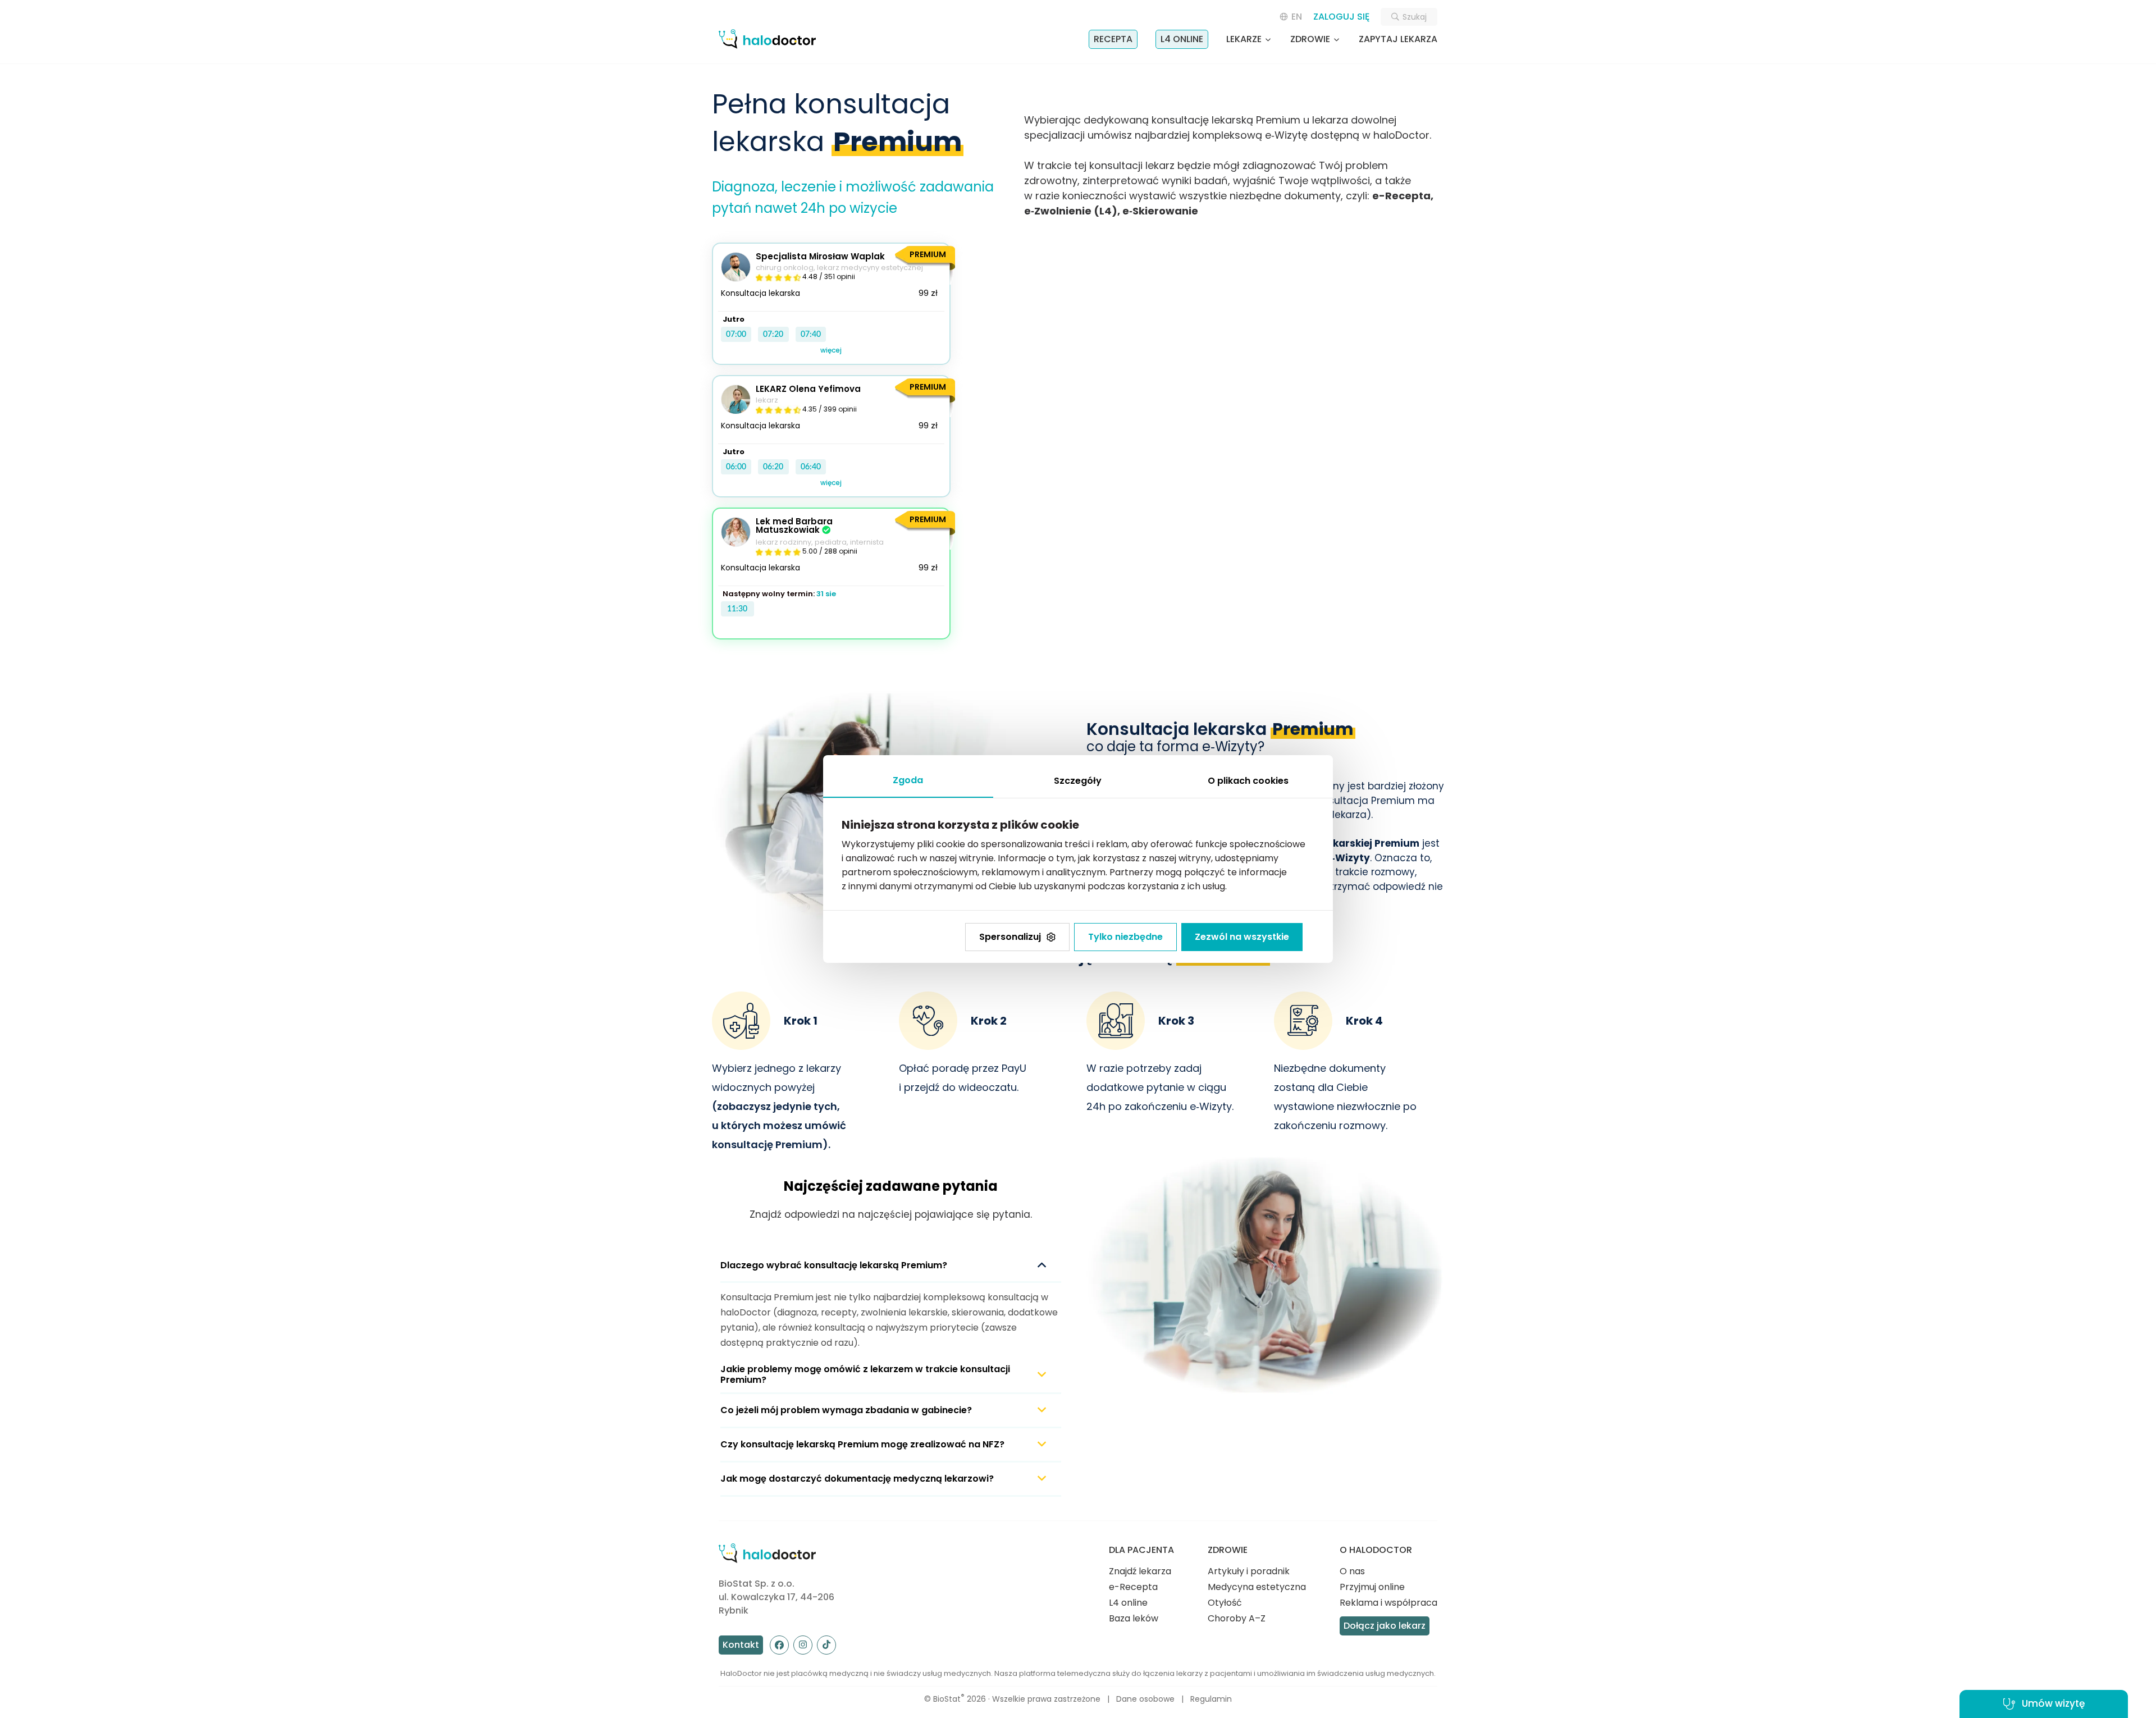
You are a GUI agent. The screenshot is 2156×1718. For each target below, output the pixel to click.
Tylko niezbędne (1125, 937)
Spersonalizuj (1010, 937)
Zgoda (908, 780)
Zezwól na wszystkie (1242, 937)
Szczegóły (1078, 781)
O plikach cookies (1248, 781)
